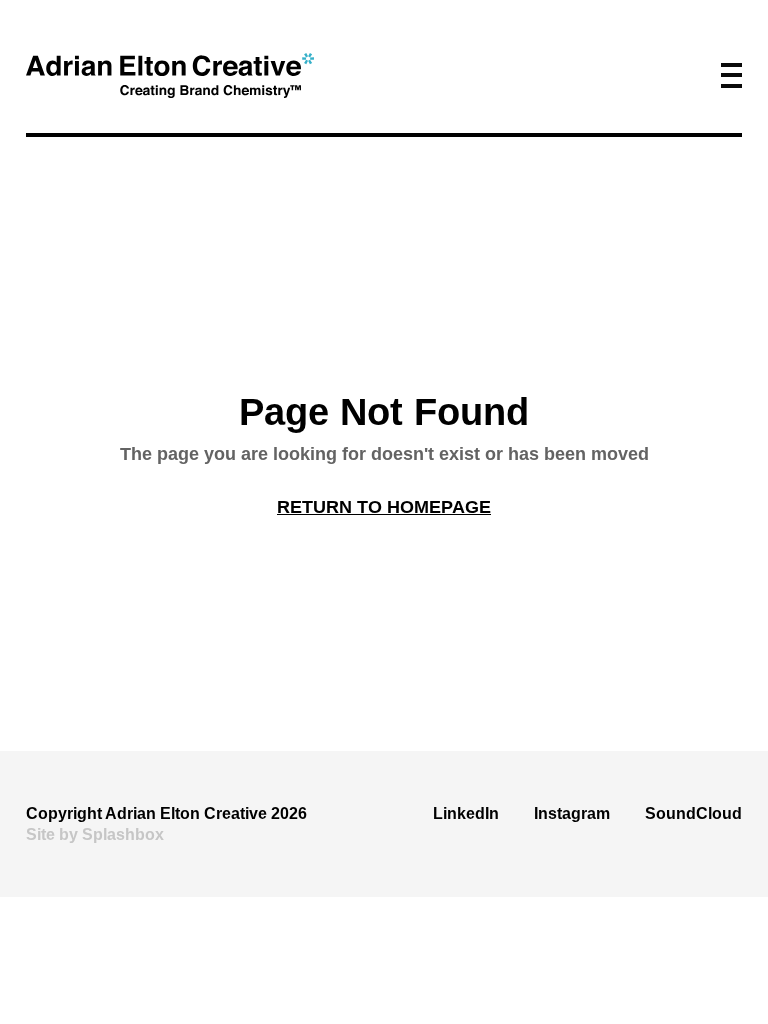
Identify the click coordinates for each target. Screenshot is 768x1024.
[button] (731, 75)
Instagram (572, 813)
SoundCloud (693, 813)
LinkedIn (466, 813)
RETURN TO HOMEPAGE (384, 507)
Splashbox (123, 834)
